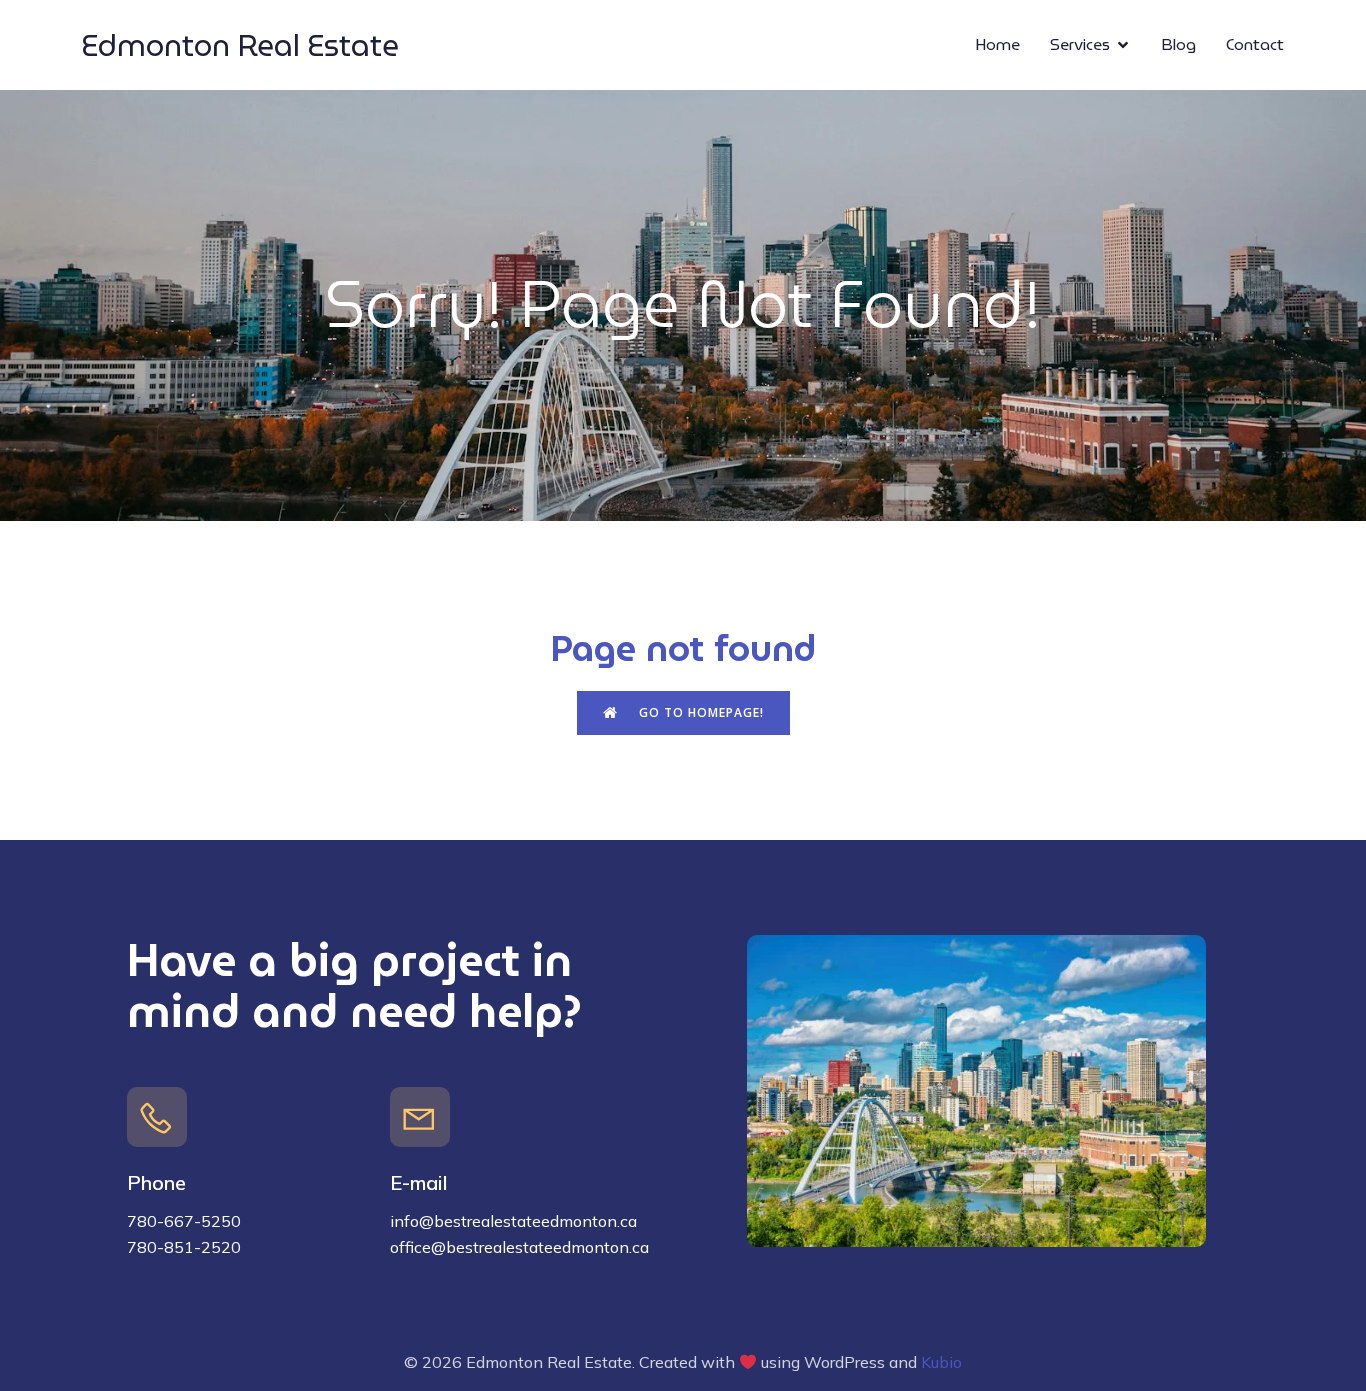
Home (997, 44)
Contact (1255, 44)
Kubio (941, 1362)
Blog (1178, 44)
